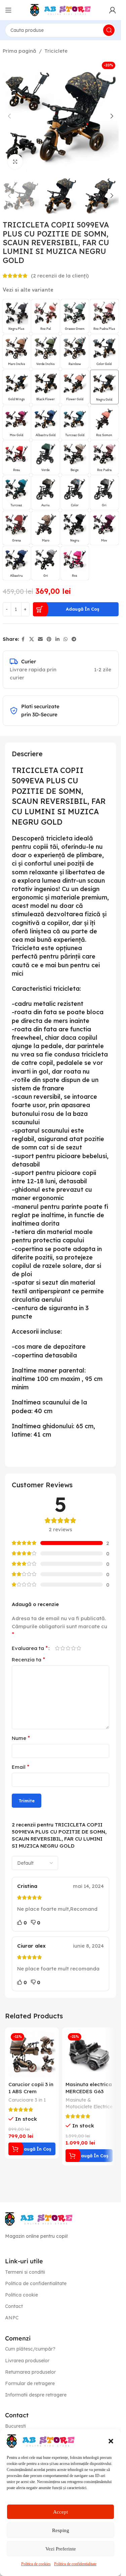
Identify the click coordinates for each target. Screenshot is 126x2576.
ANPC (12, 2318)
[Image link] (39, 2218)
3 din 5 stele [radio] (68, 1648)
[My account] (113, 10)
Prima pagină (19, 51)
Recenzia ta (28, 1659)
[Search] (109, 30)
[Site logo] (60, 10)
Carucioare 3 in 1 (27, 2100)
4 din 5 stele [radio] (73, 1648)
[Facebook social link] (23, 639)
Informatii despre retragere (36, 2395)
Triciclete (56, 51)
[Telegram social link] (74, 639)
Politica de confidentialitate (75, 2564)
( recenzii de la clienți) (60, 276)
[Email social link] (40, 639)
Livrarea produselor (27, 2361)
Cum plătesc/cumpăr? (30, 2349)
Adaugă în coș (82, 609)
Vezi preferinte (61, 2549)
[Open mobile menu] (8, 10)
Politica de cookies (36, 2564)
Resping (61, 2530)
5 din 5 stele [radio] (79, 1648)
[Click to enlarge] (15, 162)
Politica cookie (22, 2295)
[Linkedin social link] (57, 639)
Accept (60, 2512)
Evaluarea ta (30, 1648)
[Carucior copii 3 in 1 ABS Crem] (32, 2054)
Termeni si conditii (25, 2272)
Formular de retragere (30, 2383)
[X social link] (32, 639)
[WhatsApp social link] (66, 639)
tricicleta (66, 989)
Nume (21, 1738)
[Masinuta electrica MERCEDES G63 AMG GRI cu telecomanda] (89, 2054)
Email (20, 1767)
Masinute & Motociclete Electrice (89, 2103)
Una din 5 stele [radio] (57, 1648)
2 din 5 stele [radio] (62, 1648)
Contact (14, 2306)
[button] (111, 2441)
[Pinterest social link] (49, 639)
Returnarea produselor (30, 2372)
